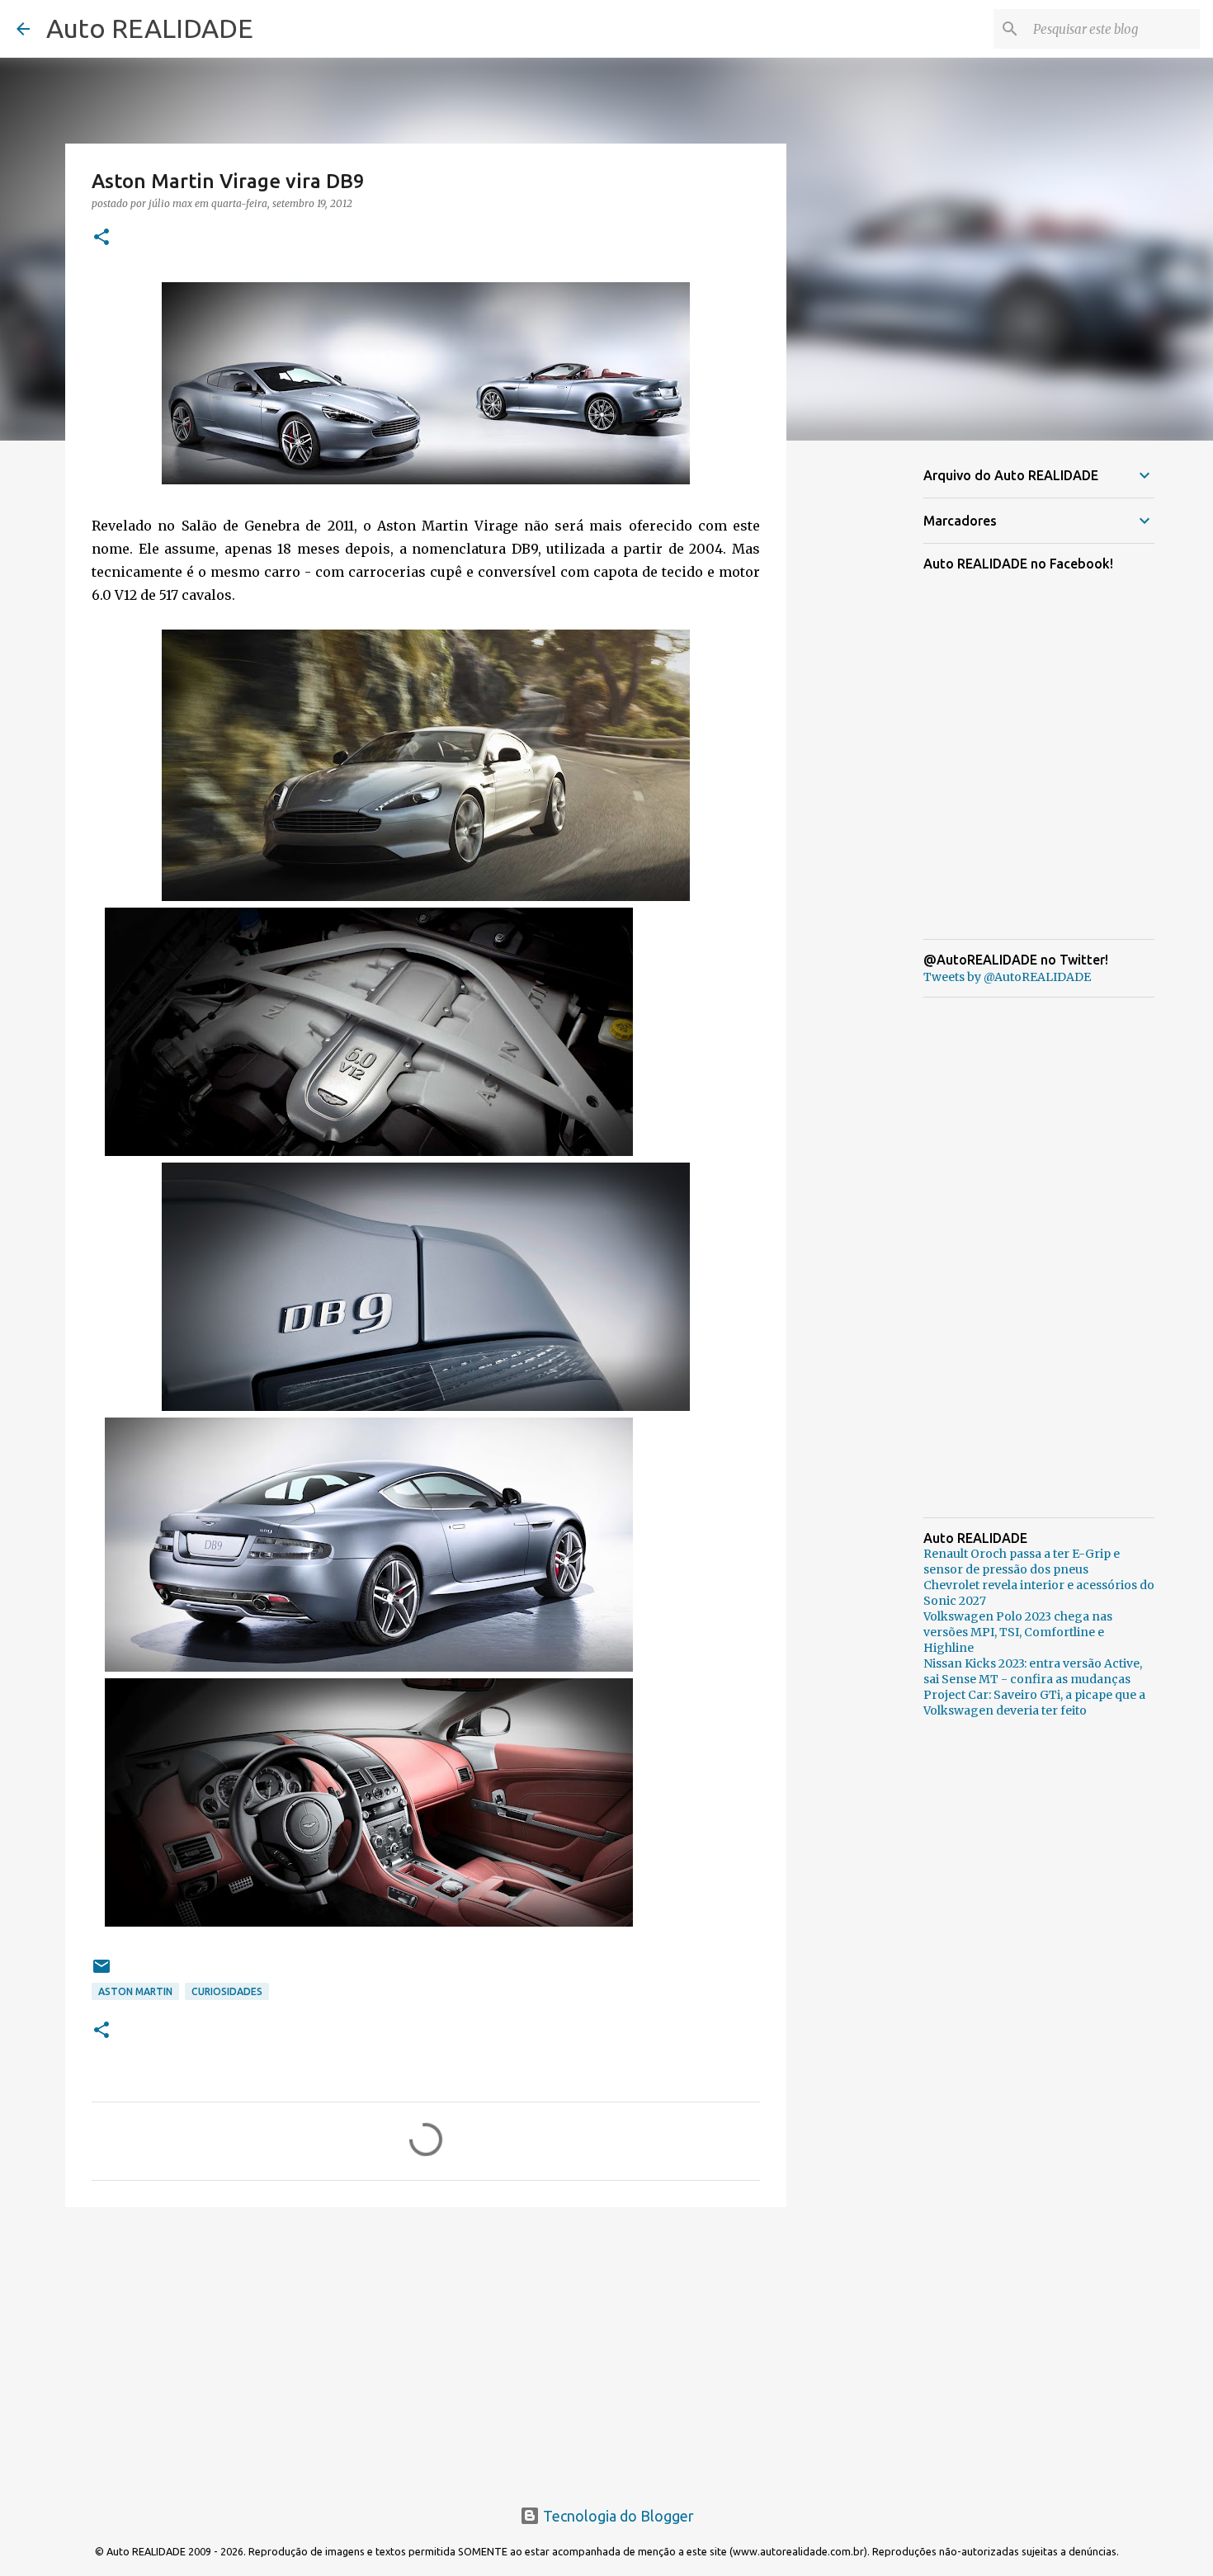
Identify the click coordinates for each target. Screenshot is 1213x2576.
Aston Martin (135, 1991)
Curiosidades (227, 1991)
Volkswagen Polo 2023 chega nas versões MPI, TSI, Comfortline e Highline (1018, 1632)
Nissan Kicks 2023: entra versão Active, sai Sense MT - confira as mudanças (1033, 1671)
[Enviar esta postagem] (101, 1972)
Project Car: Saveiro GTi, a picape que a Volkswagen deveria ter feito (1034, 1703)
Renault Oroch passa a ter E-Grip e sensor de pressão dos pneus (1022, 1562)
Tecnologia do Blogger (617, 2516)
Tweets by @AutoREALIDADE (1007, 977)
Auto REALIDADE (150, 28)
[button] (101, 238)
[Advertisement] (426, 2347)
